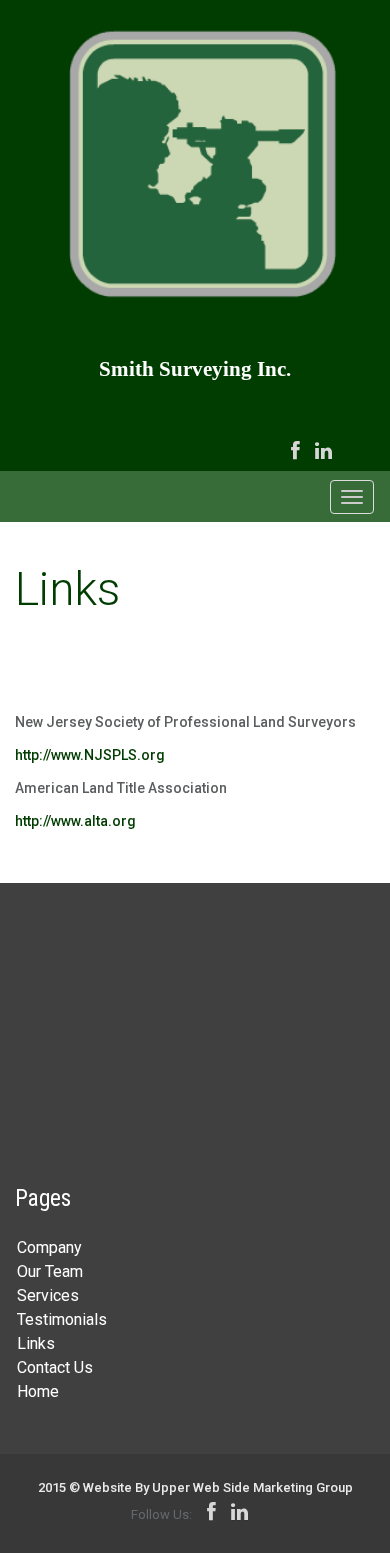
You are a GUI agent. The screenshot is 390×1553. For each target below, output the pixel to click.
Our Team (50, 1271)
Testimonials (62, 1319)
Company (49, 1247)
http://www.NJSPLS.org (90, 755)
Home (38, 1391)
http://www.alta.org (75, 821)
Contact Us (55, 1367)
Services (48, 1295)
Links (36, 1343)
